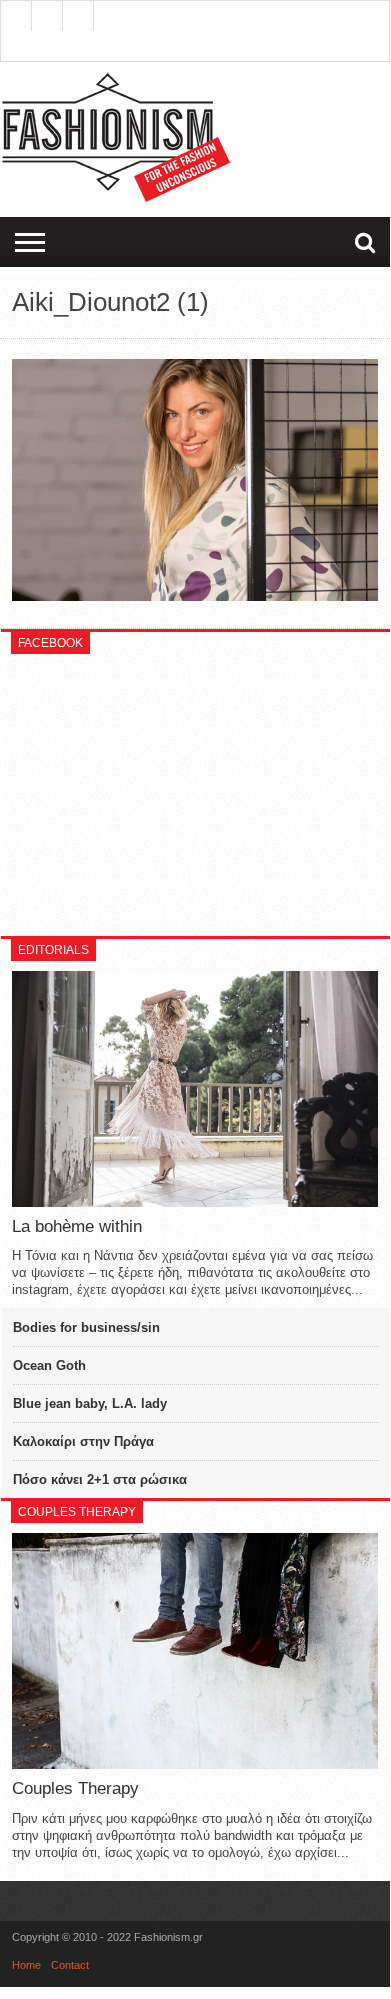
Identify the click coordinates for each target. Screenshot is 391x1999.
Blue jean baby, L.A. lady (90, 1403)
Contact (70, 1965)
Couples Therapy (75, 1788)
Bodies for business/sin (86, 1327)
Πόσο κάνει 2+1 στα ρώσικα (100, 1479)
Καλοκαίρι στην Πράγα (83, 1441)
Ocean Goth (49, 1365)
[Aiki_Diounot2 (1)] (195, 596)
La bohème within (77, 1226)
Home (26, 1965)
